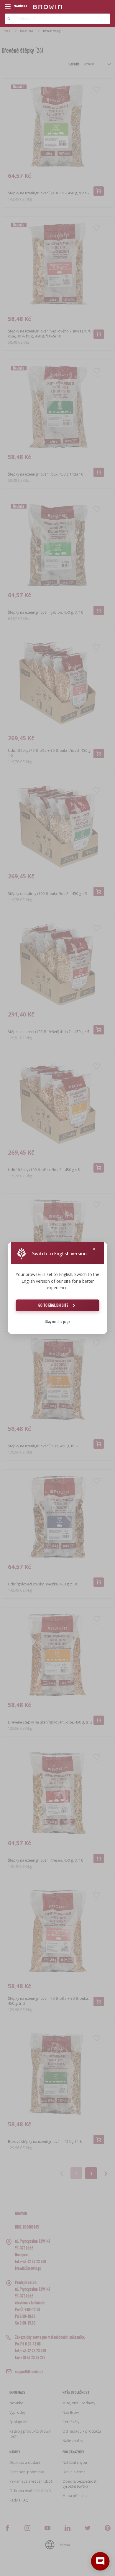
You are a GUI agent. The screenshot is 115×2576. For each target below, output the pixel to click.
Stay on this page (57, 1321)
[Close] (94, 1249)
